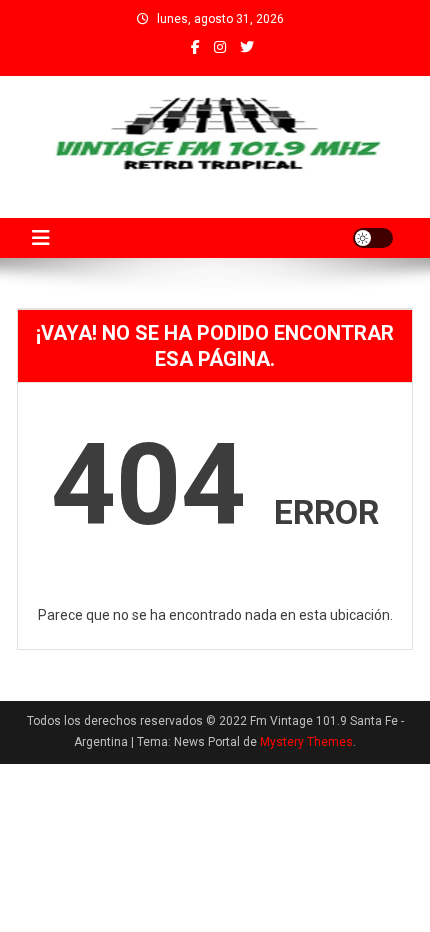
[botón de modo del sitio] (373, 238)
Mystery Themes (306, 742)
